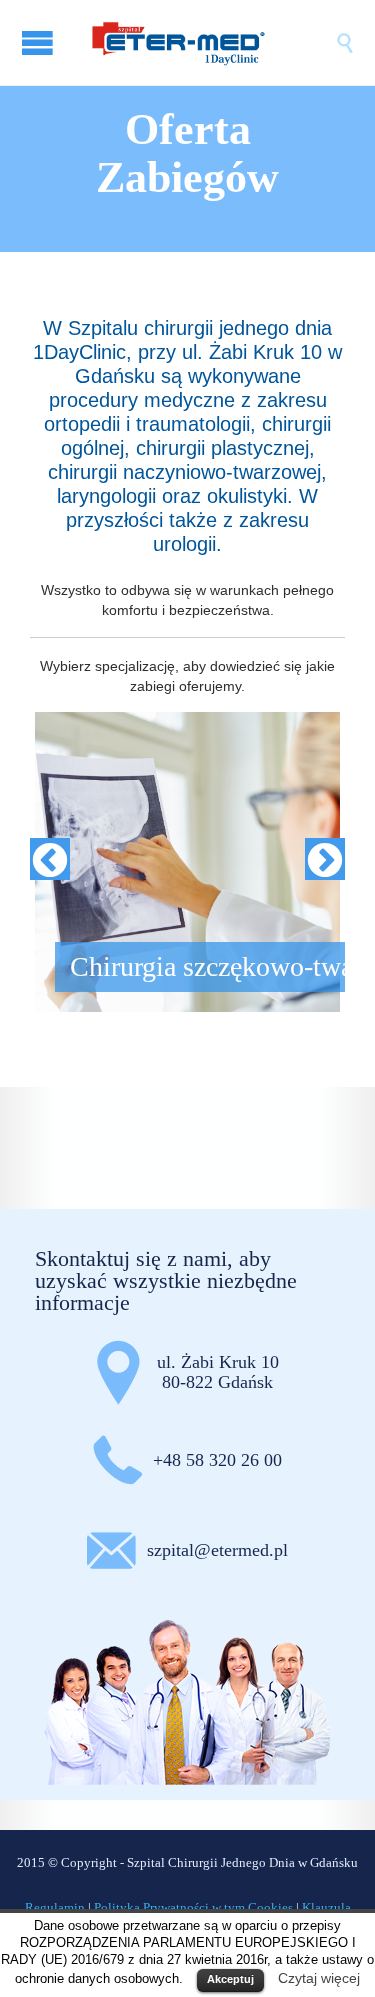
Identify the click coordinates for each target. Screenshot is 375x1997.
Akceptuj (230, 1979)
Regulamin (55, 1907)
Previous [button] (50, 862)
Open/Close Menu (40, 42)
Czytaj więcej (319, 1978)
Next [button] (325, 862)
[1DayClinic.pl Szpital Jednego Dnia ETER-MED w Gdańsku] (207, 42)
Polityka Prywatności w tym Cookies (193, 1907)
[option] (187, 862)
